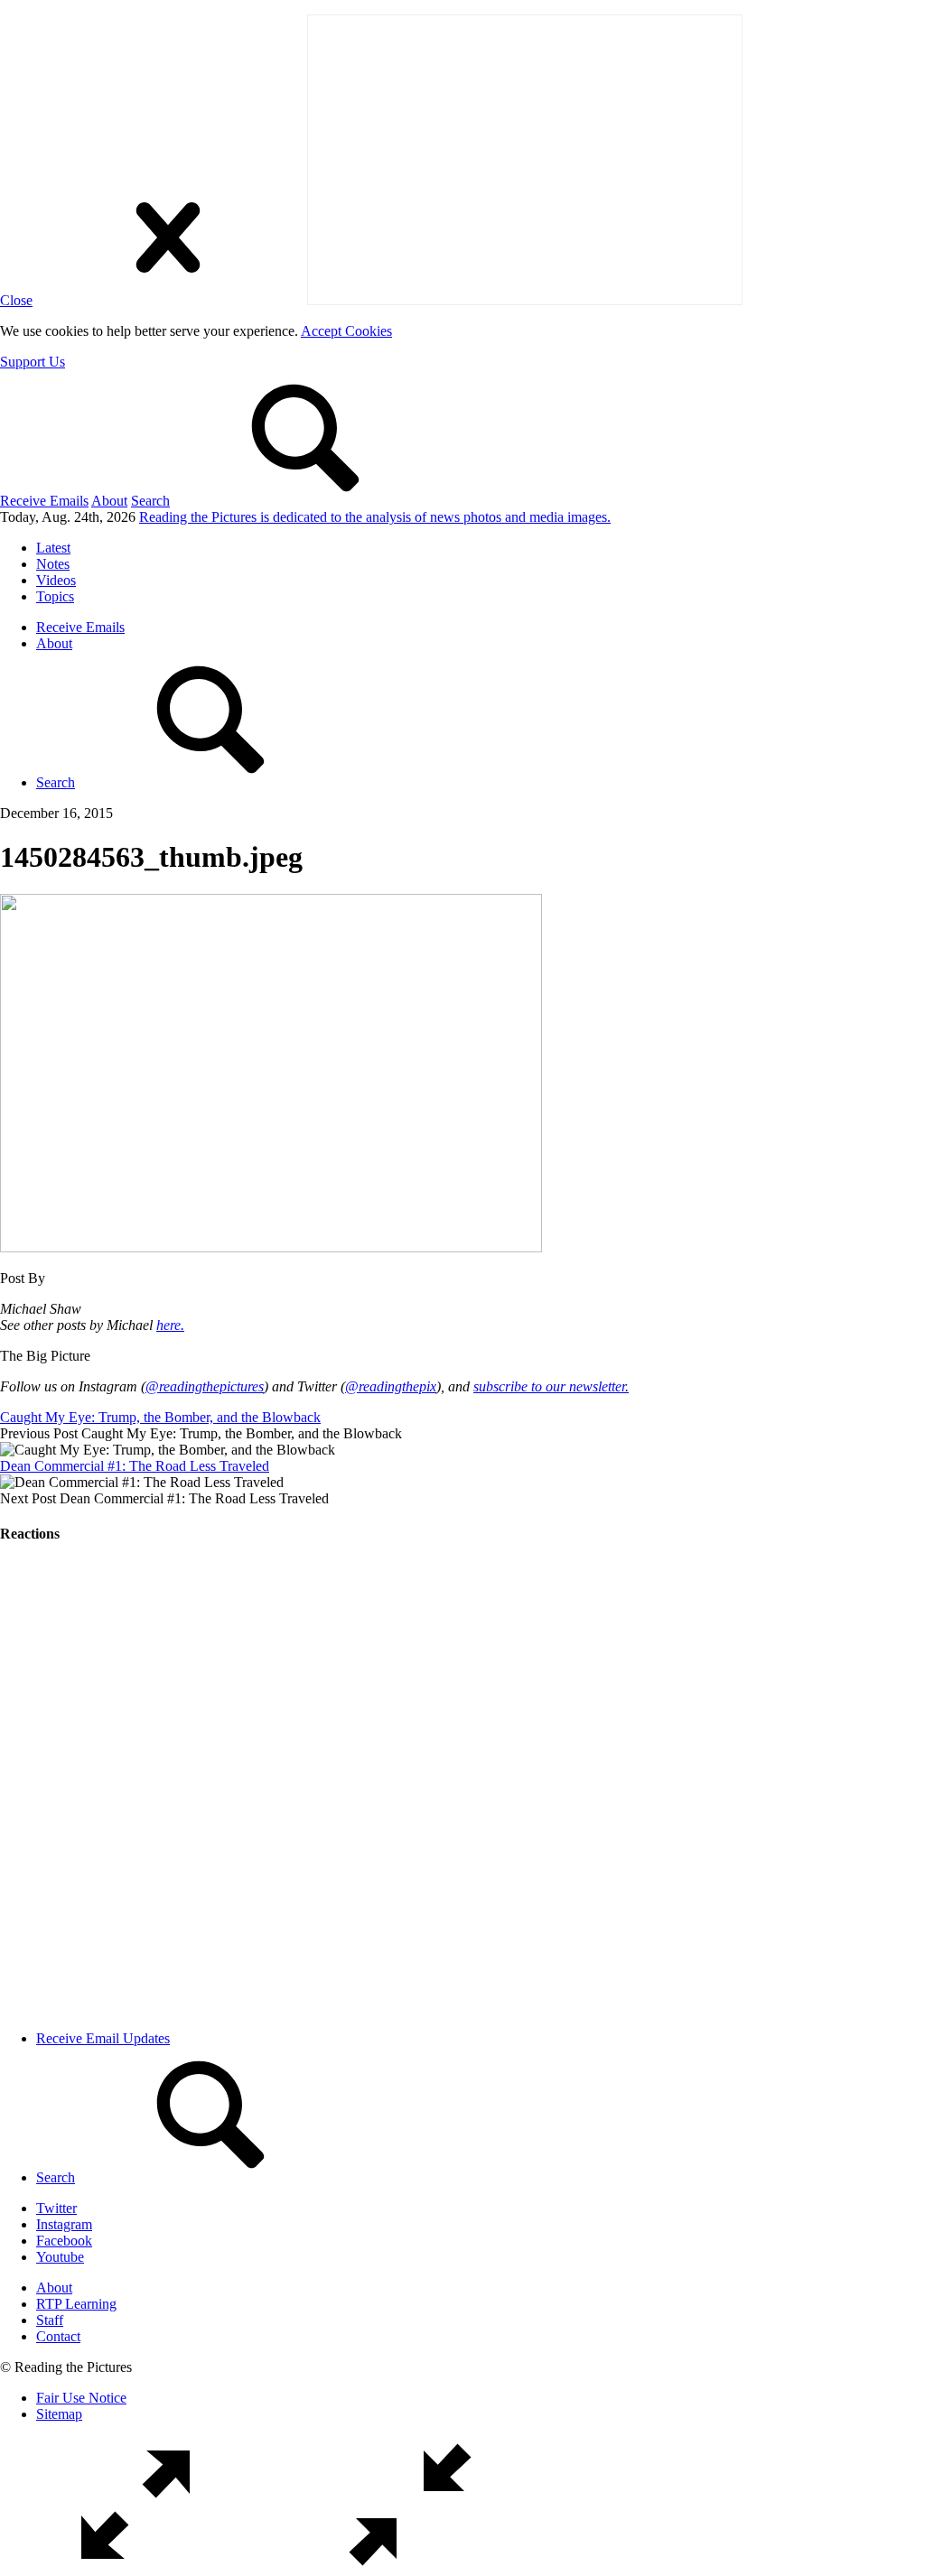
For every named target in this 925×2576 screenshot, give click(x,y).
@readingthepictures (205, 1386)
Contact (58, 2336)
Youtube (60, 2257)
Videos (56, 580)
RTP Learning (76, 2304)
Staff (50, 2320)
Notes (53, 564)
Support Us (33, 362)
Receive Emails (44, 501)
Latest (53, 548)
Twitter (56, 2208)
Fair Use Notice (81, 2398)
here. (170, 1325)
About (109, 501)
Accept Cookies (346, 331)
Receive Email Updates (103, 2038)
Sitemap (59, 2414)
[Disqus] (462, 1787)
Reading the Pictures (375, 517)
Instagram (64, 2224)
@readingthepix (391, 1386)
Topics (55, 596)
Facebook (64, 2241)
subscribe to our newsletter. (551, 1386)
